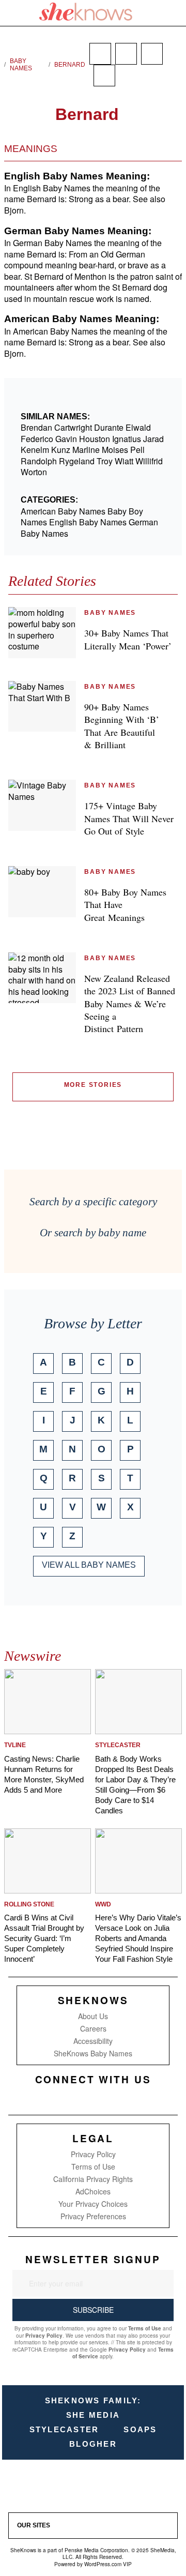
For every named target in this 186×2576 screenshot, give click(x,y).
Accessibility (93, 2041)
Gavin (66, 439)
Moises (115, 450)
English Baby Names (88, 522)
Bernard (70, 65)
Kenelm (35, 450)
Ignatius (127, 439)
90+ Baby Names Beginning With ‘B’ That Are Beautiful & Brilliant (122, 726)
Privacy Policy (93, 2154)
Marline (86, 450)
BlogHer (93, 2444)
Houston (95, 439)
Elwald (138, 427)
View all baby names (89, 1565)
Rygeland (77, 461)
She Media (93, 2415)
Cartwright (73, 427)
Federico (37, 439)
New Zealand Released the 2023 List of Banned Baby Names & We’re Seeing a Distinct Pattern (130, 1003)
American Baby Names (63, 511)
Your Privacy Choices (93, 2204)
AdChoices (93, 2191)
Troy (105, 461)
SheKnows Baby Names (93, 2053)
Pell (137, 450)
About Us (93, 2016)
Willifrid (149, 461)
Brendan (36, 427)
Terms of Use (93, 2166)
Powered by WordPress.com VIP (93, 2564)
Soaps (140, 2429)
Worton (34, 472)
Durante (109, 427)
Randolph (39, 461)
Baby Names (21, 65)
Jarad (153, 439)
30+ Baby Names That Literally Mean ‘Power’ (128, 639)
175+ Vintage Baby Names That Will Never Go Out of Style (129, 818)
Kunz (61, 450)
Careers (93, 2028)
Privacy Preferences (93, 2216)
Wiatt (124, 461)
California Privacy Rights (93, 2179)
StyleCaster (64, 2429)
